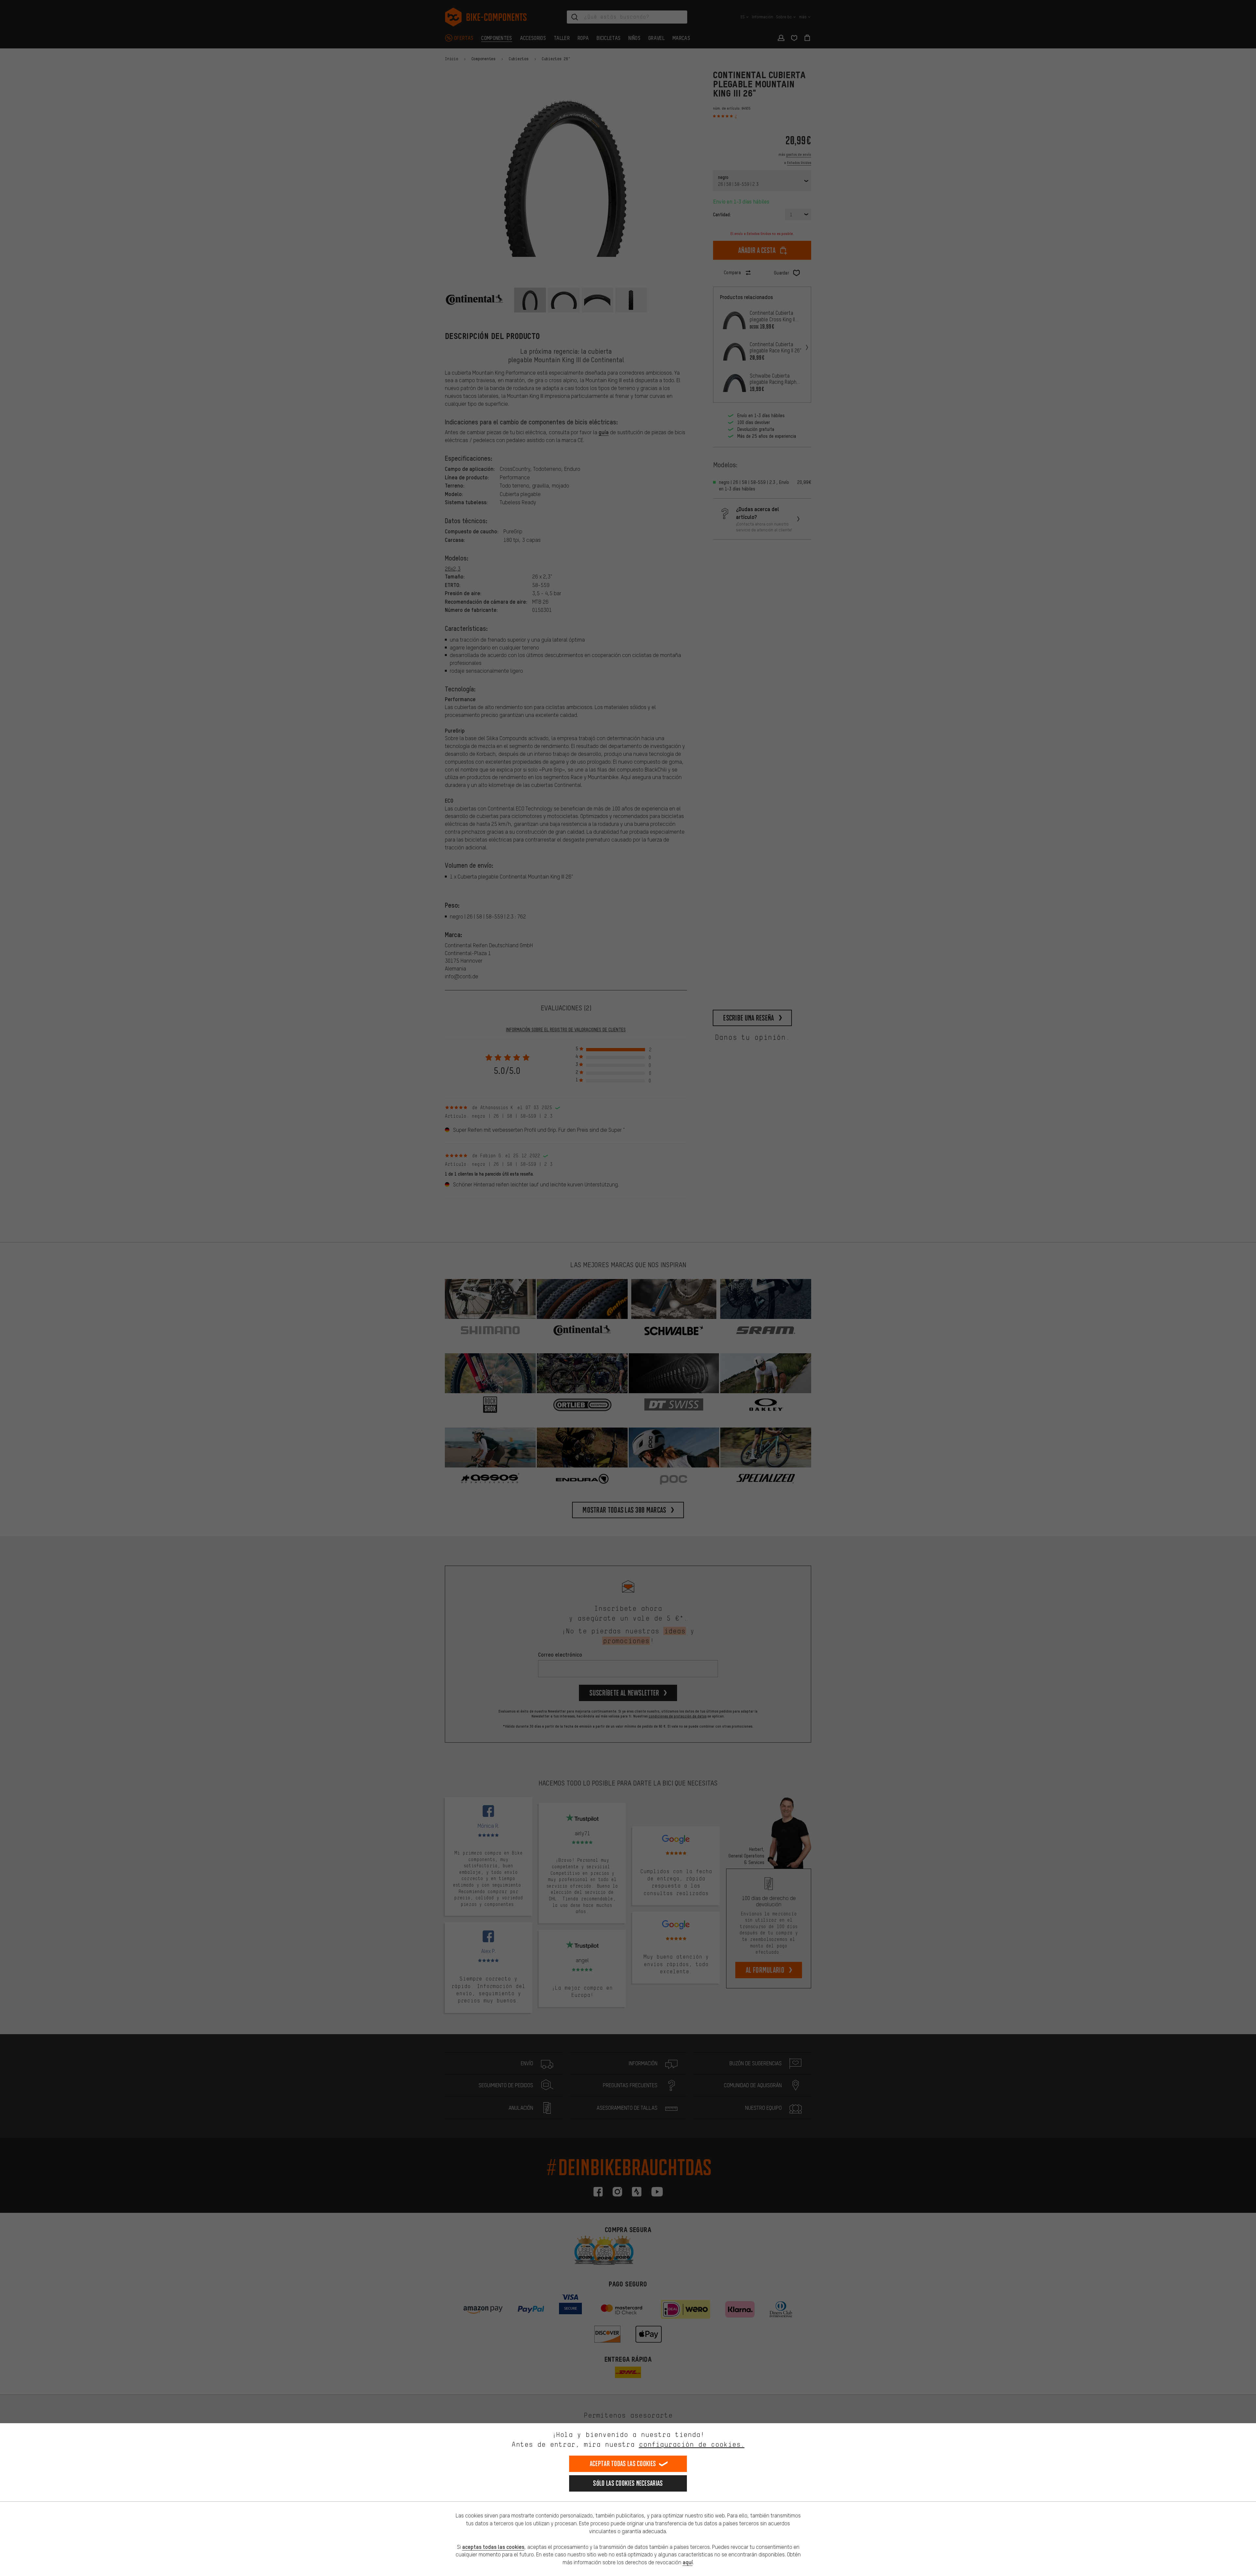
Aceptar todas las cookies (623, 2464)
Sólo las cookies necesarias (628, 2483)
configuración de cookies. (692, 2444)
